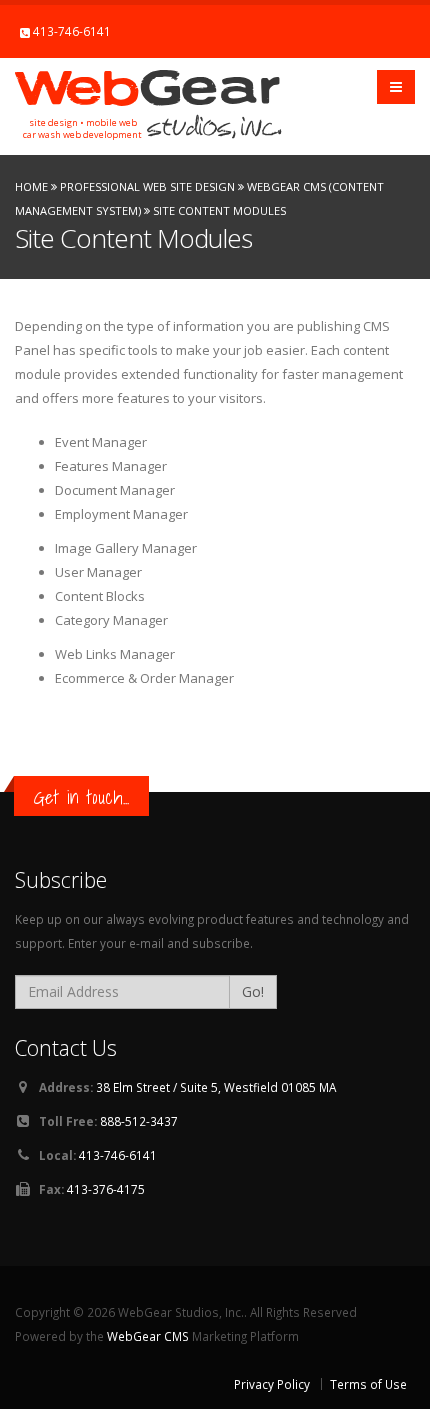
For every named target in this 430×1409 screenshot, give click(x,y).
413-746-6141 (72, 31)
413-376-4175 (106, 1189)
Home (31, 186)
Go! (253, 991)
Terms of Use (368, 1384)
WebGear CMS (148, 1336)
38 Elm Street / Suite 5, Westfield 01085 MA (216, 1087)
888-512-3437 (139, 1121)
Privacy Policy (272, 1384)
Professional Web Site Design (147, 186)
